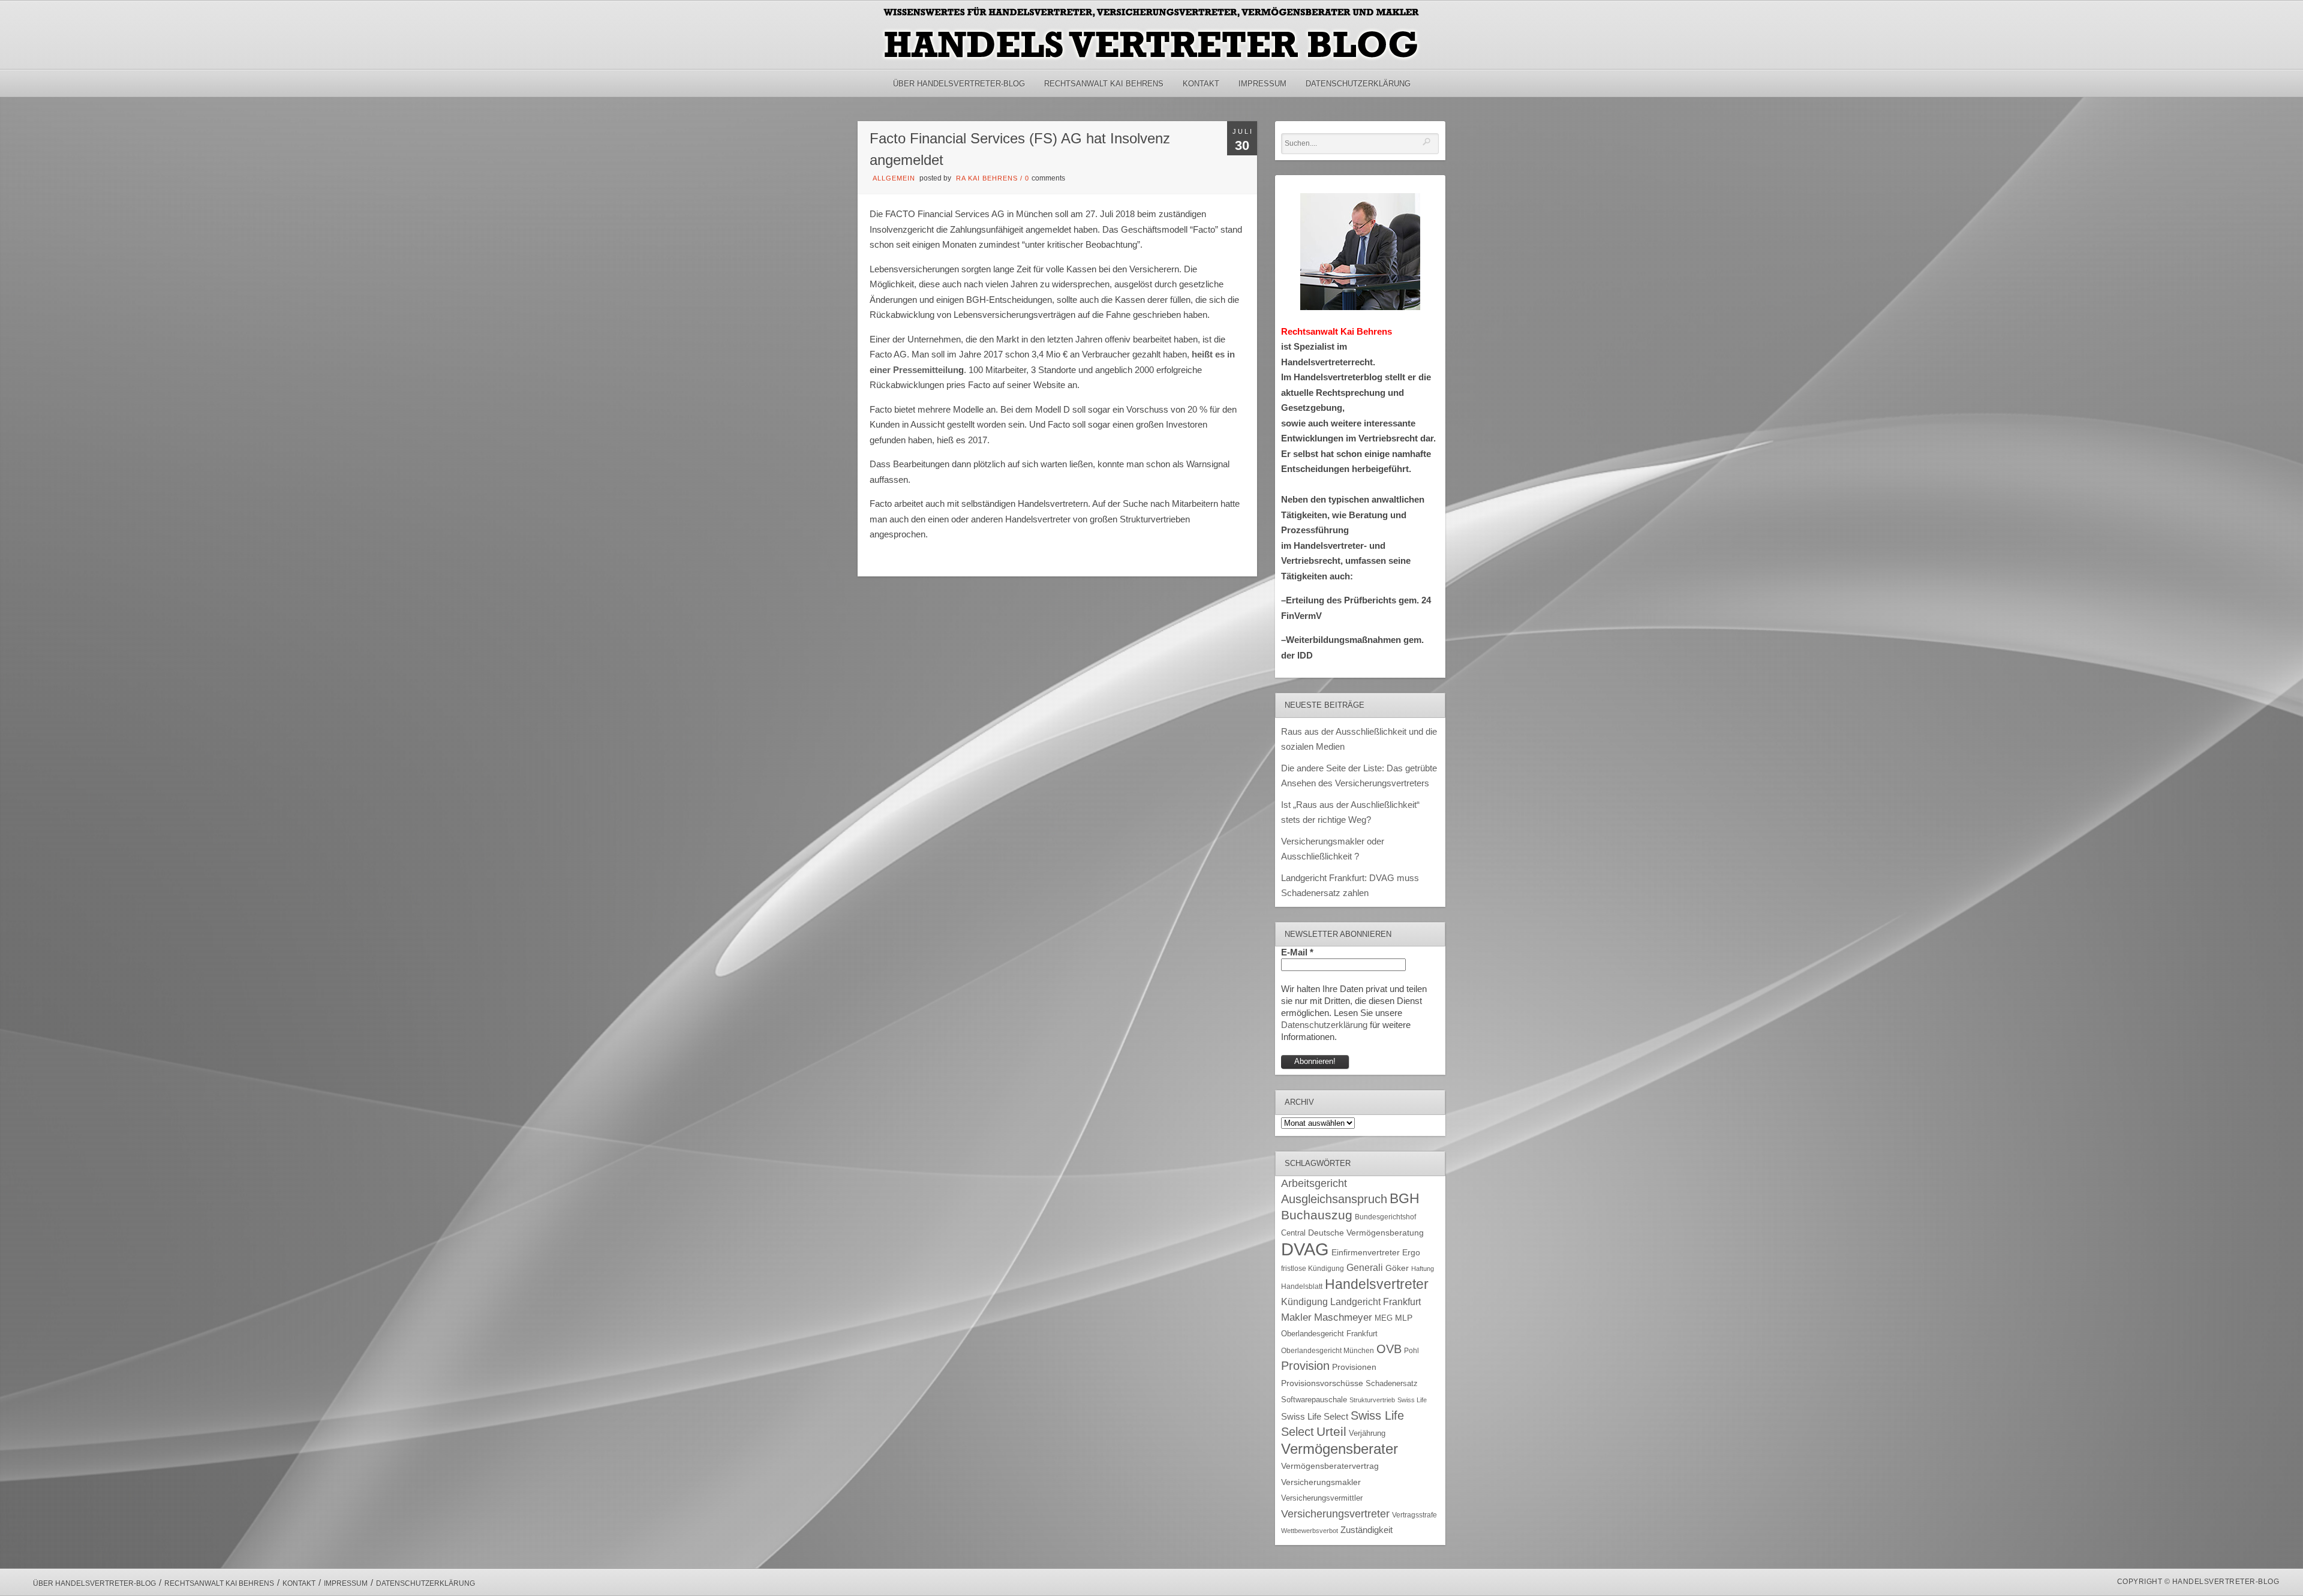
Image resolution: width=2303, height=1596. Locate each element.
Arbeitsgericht (1314, 1183)
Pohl (1411, 1351)
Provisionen (1354, 1367)
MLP (1404, 1318)
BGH (1405, 1199)
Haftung (1423, 1269)
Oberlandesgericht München (1328, 1351)
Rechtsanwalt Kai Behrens (1104, 84)
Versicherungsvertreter (1335, 1514)
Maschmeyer (1343, 1317)
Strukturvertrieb (1372, 1400)
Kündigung (1304, 1302)
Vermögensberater (1340, 1449)
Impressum (1262, 84)
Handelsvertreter (1377, 1284)
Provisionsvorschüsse (1322, 1383)
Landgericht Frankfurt (1376, 1302)
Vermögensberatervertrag (1330, 1466)
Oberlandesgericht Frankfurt (1329, 1334)
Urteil (1331, 1431)
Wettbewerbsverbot (1310, 1531)
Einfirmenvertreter (1366, 1253)
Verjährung (1367, 1433)
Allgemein (894, 178)
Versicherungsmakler (1321, 1482)
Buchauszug (1317, 1215)
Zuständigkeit (1367, 1530)
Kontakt (1201, 84)
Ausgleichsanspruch (1334, 1199)
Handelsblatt (1302, 1287)
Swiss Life (1412, 1400)
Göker (1397, 1268)
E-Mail (1297, 952)
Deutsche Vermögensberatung (1366, 1233)
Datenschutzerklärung (1358, 84)
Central (1293, 1233)
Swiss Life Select (1315, 1416)
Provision (1305, 1366)
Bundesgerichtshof (1385, 1217)
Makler (1296, 1317)
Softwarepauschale (1314, 1400)
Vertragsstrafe (1414, 1515)
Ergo (1411, 1253)
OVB (1389, 1349)
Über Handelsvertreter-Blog (959, 84)
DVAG (1305, 1249)
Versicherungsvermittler (1322, 1498)
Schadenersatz (1392, 1384)
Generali (1365, 1268)
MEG (1384, 1318)
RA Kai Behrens (987, 178)
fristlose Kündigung (1313, 1268)
